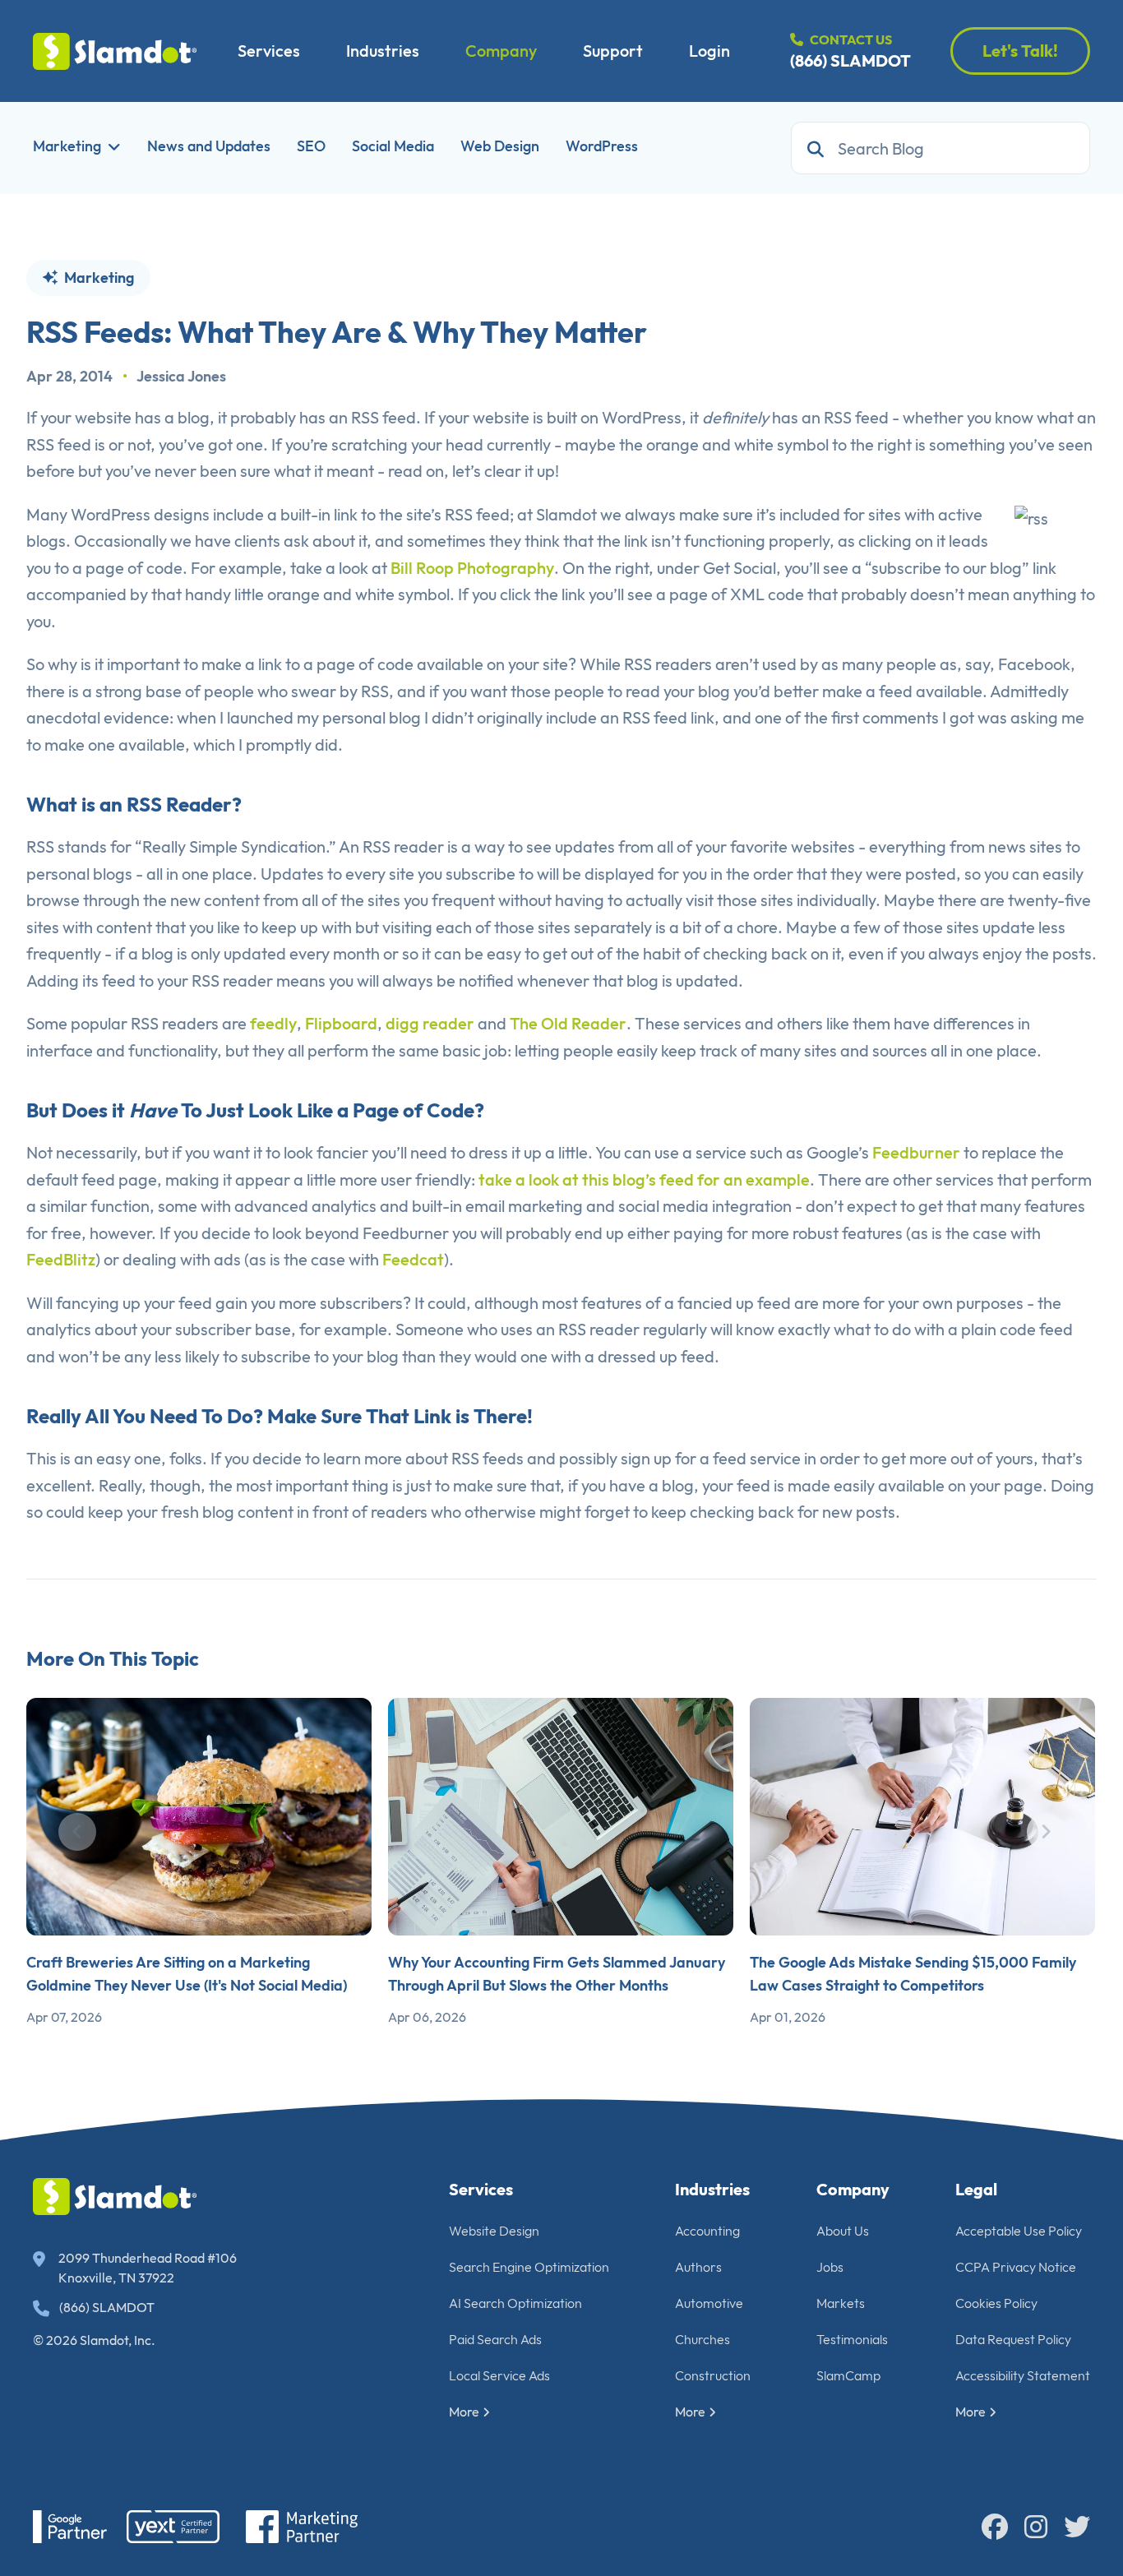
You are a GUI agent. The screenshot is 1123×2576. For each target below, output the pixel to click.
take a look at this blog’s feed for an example (644, 1179)
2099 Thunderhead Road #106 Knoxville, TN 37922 (148, 2268)
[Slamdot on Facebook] (995, 2527)
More (464, 2412)
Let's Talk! (1020, 51)
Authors (698, 2267)
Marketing (67, 146)
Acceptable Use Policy (1019, 2231)
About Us (843, 2231)
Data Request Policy (1013, 2339)
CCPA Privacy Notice (1016, 2267)
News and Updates (209, 146)
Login (709, 51)
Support (613, 51)
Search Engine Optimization (529, 2267)
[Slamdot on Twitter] (1077, 2527)
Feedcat (413, 1259)
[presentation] (77, 1832)
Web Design (500, 146)
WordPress (602, 146)
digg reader (430, 1023)
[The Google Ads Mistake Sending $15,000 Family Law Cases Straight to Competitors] (922, 1817)
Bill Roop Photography (472, 568)
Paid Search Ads (495, 2339)
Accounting (707, 2231)
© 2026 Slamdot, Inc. (94, 2340)
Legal (976, 2189)
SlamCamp (848, 2375)
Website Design (494, 2231)
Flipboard (341, 1023)
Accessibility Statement (1023, 2375)
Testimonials (852, 2339)
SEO (311, 146)
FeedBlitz (61, 1259)
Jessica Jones (181, 376)
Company (501, 51)
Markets (841, 2303)
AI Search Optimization (515, 2303)
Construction (713, 2375)
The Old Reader (568, 1023)
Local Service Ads (499, 2375)
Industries (383, 51)
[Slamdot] (115, 51)
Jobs (830, 2267)
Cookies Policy (996, 2303)
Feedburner (916, 1152)
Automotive (709, 2303)
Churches (702, 2339)
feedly (273, 1023)
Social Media (393, 146)
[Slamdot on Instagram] (1036, 2527)
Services (269, 51)
